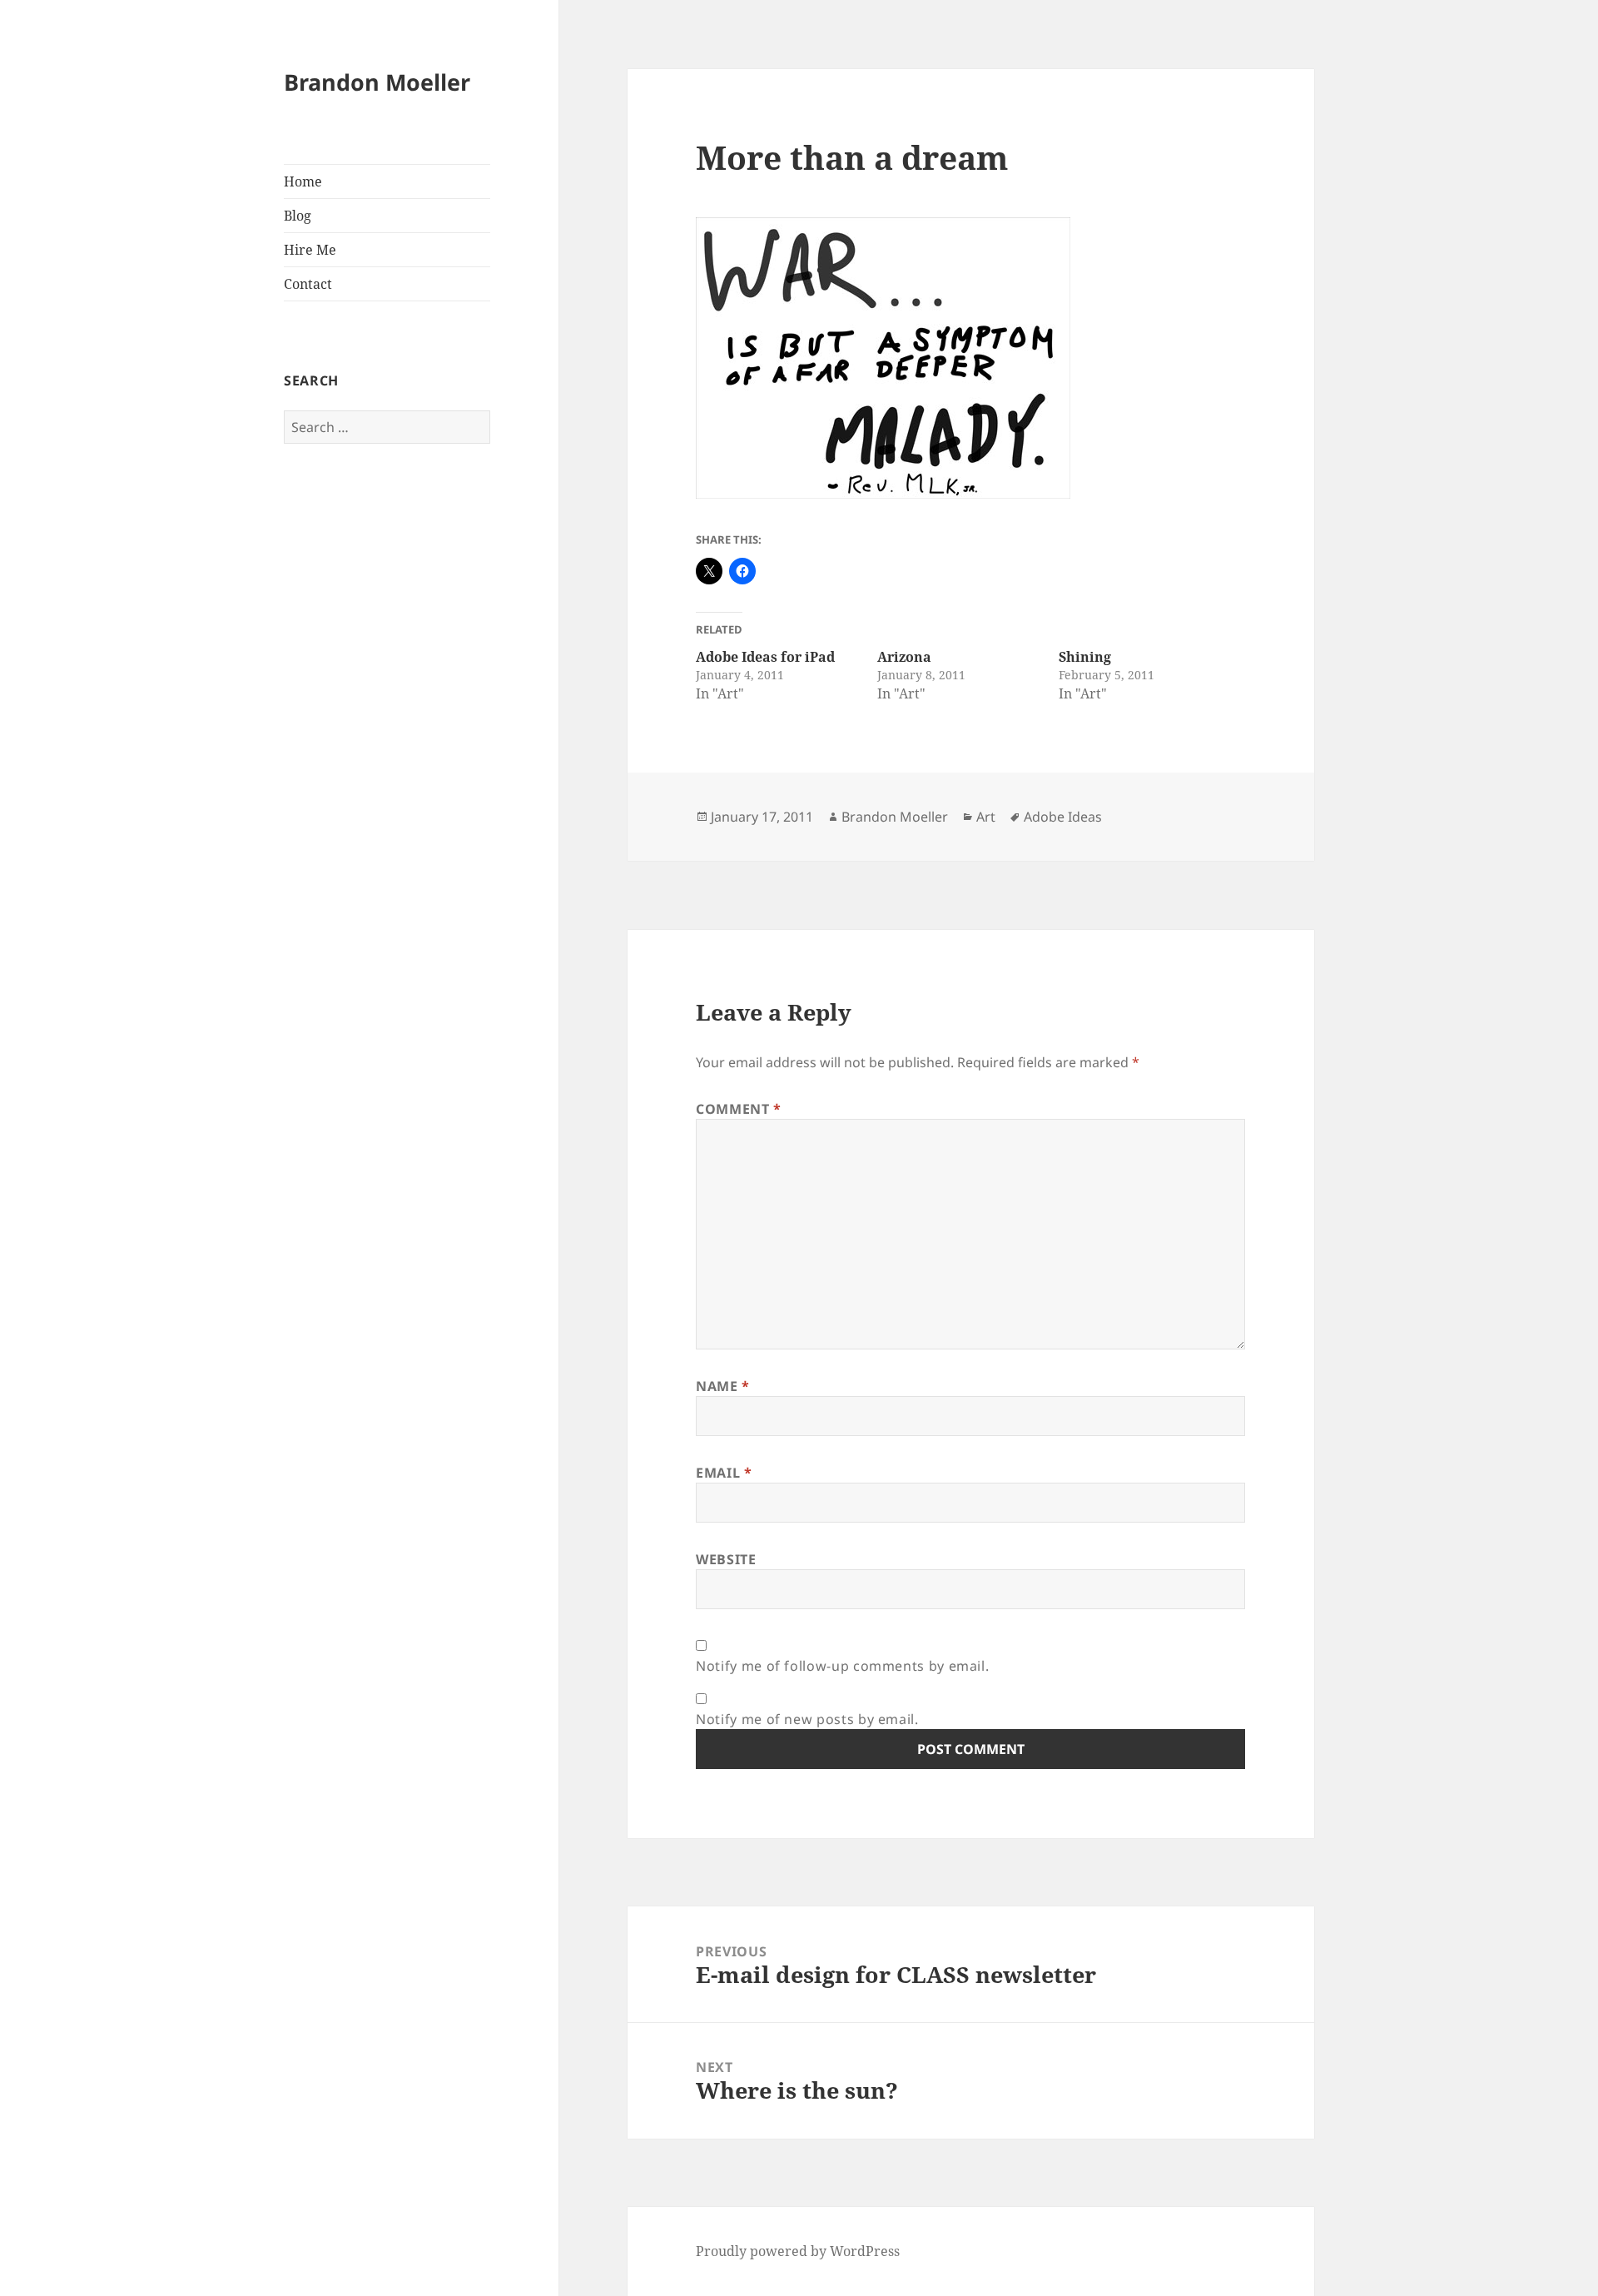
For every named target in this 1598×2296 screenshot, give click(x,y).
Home (303, 181)
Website (726, 1559)
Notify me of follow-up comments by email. (842, 1666)
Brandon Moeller (377, 82)
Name (723, 1386)
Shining (1085, 657)
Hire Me (310, 250)
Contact (308, 284)
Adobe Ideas (1063, 817)
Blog (298, 216)
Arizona (904, 657)
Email (724, 1473)
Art (986, 817)
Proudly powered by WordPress (798, 2251)
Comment (739, 1109)
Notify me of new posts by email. (807, 1719)
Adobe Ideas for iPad (765, 657)
